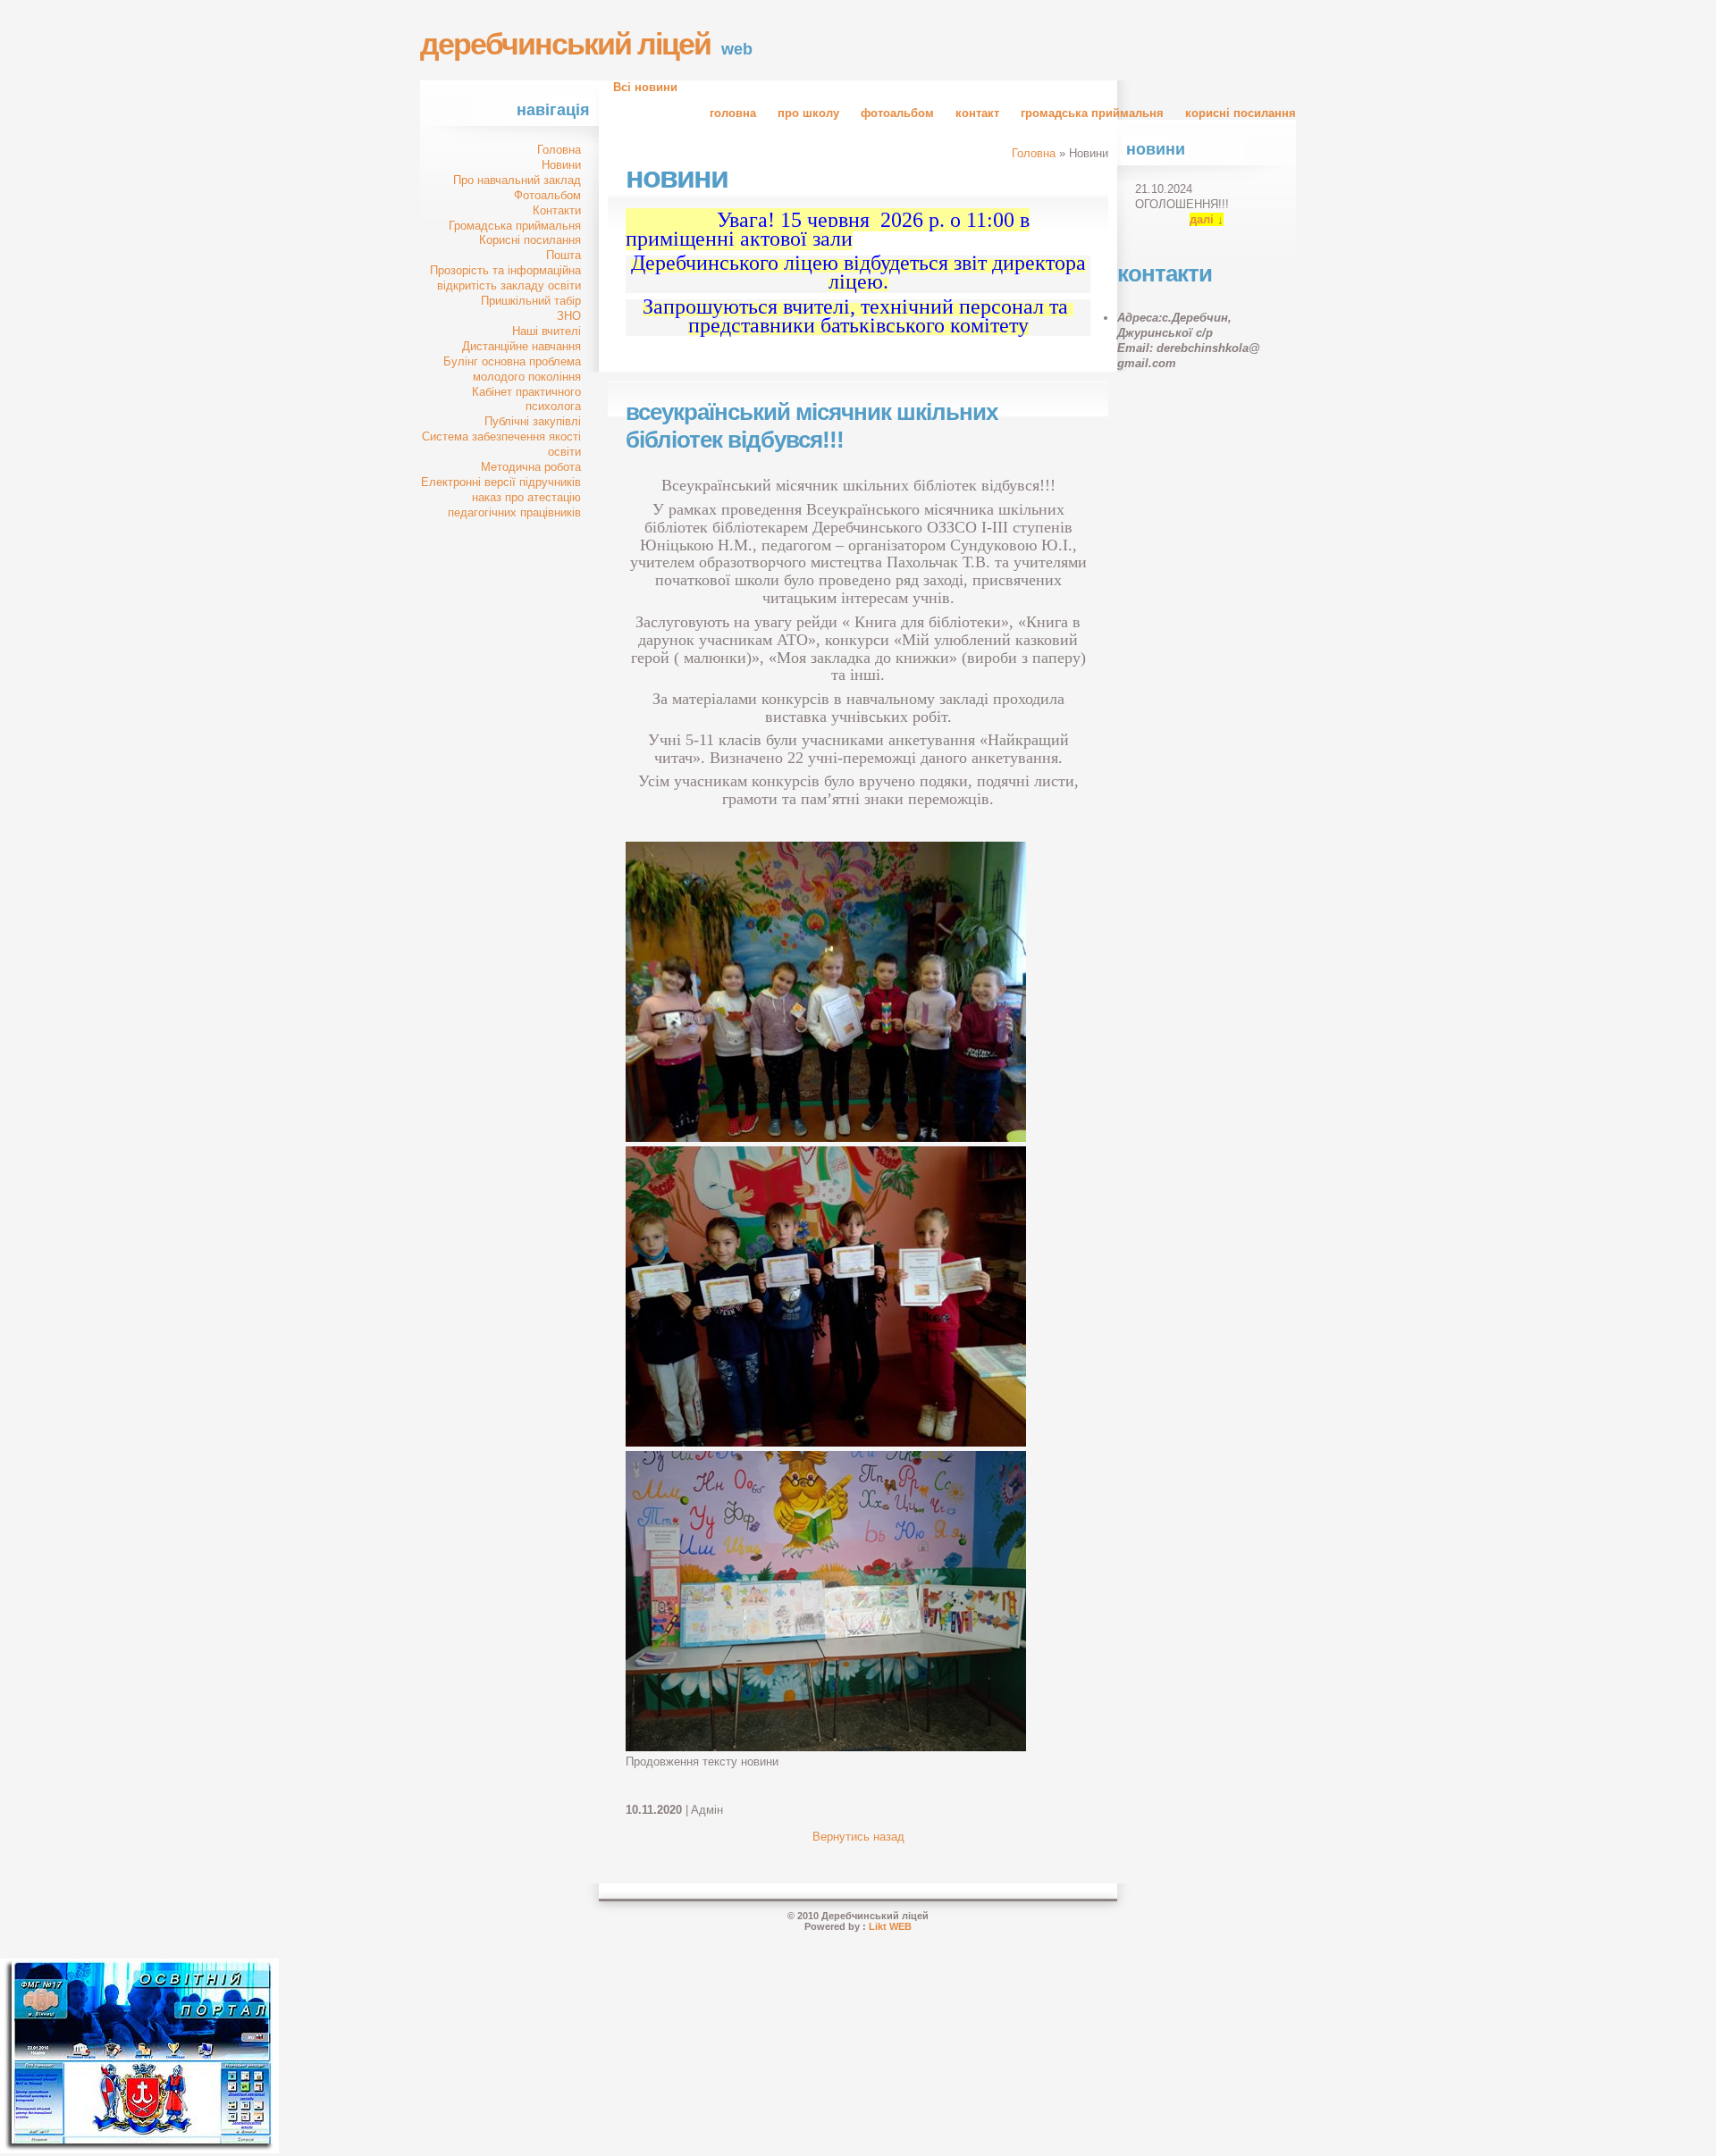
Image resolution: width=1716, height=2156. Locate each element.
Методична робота (531, 467)
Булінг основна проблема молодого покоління (512, 369)
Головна (733, 113)
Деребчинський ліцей (565, 44)
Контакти (557, 210)
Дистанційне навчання (522, 346)
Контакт (977, 113)
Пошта (564, 255)
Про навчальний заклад (517, 180)
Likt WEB (890, 1926)
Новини (561, 165)
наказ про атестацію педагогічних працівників (514, 505)
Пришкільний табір (531, 301)
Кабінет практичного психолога (526, 399)
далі (1202, 219)
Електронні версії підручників (501, 482)
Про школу (808, 113)
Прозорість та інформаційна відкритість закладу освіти (505, 278)
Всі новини (645, 87)
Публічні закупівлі (533, 421)
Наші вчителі (547, 331)
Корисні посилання (1241, 113)
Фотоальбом (897, 113)
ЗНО (569, 316)
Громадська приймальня (1092, 113)
